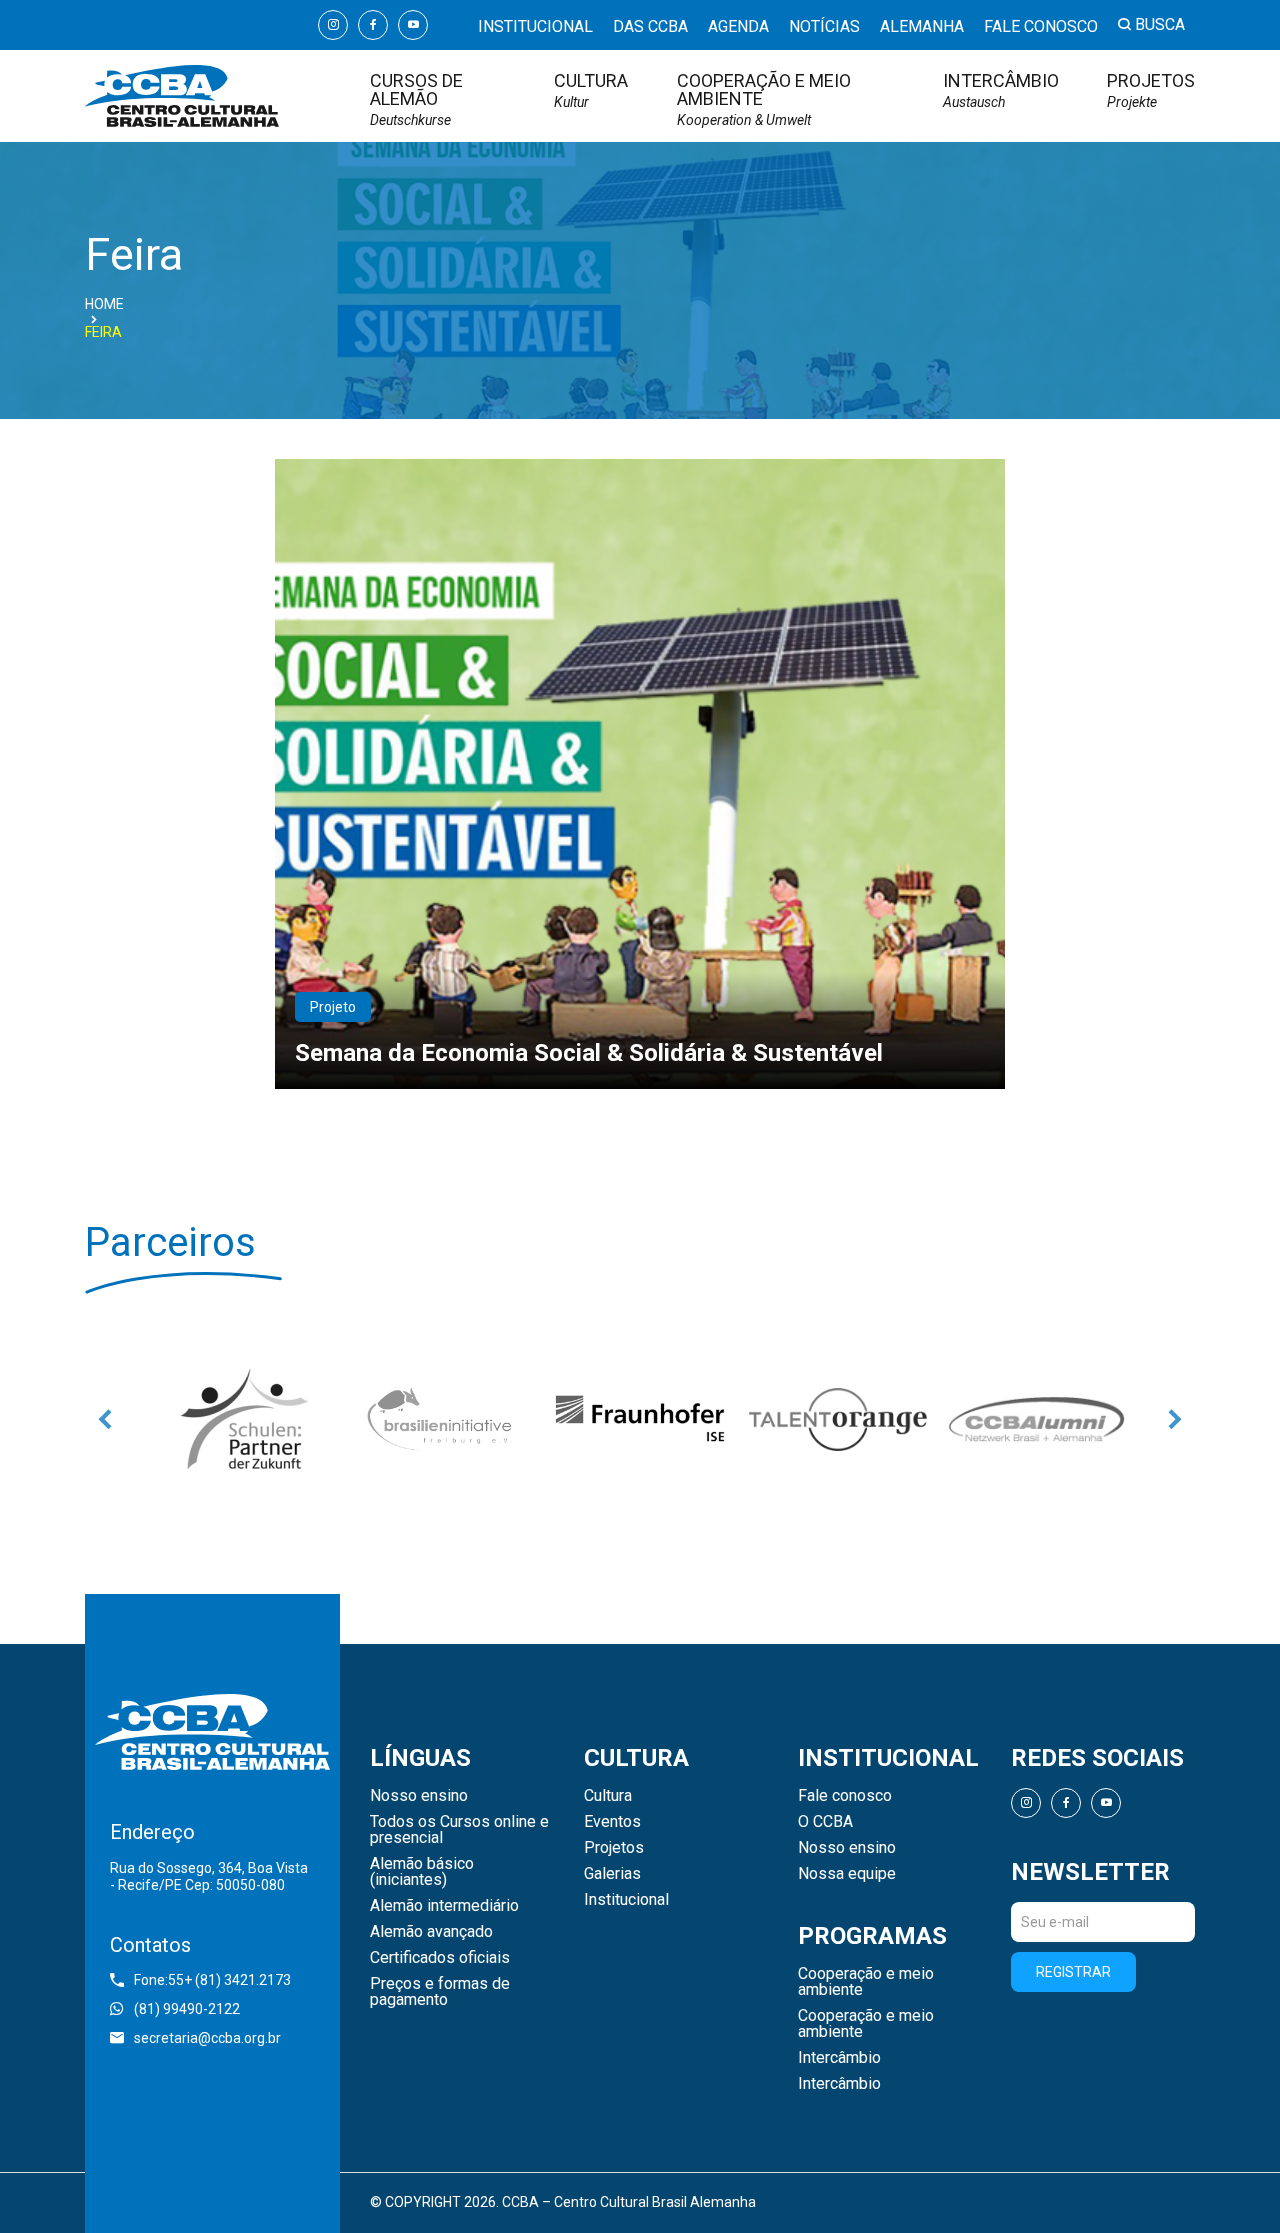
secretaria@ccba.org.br (207, 2038)
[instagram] (333, 25)
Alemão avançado (431, 1932)
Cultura (591, 90)
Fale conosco (1041, 26)
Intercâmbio (1001, 90)
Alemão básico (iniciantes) (422, 1872)
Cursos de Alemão (416, 99)
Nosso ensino (419, 1796)
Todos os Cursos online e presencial (459, 1830)
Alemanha (922, 26)
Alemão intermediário (444, 1906)
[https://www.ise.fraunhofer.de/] (640, 1419)
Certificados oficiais (440, 1958)
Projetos (1151, 90)
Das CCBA (650, 26)
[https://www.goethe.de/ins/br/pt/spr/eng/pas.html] (244, 1419)
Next (1175, 1419)
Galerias (612, 1874)
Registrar (1073, 1972)
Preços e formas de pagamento (440, 1992)
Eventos (612, 1822)
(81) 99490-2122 (187, 2009)
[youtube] (413, 25)
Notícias (824, 26)
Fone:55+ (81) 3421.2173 (212, 1980)
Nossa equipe (847, 1874)
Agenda (738, 26)
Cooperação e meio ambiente (764, 99)
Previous (105, 1419)
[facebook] (373, 25)
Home (104, 304)
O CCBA (825, 1822)
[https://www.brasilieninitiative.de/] (442, 1419)
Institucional (535, 26)
